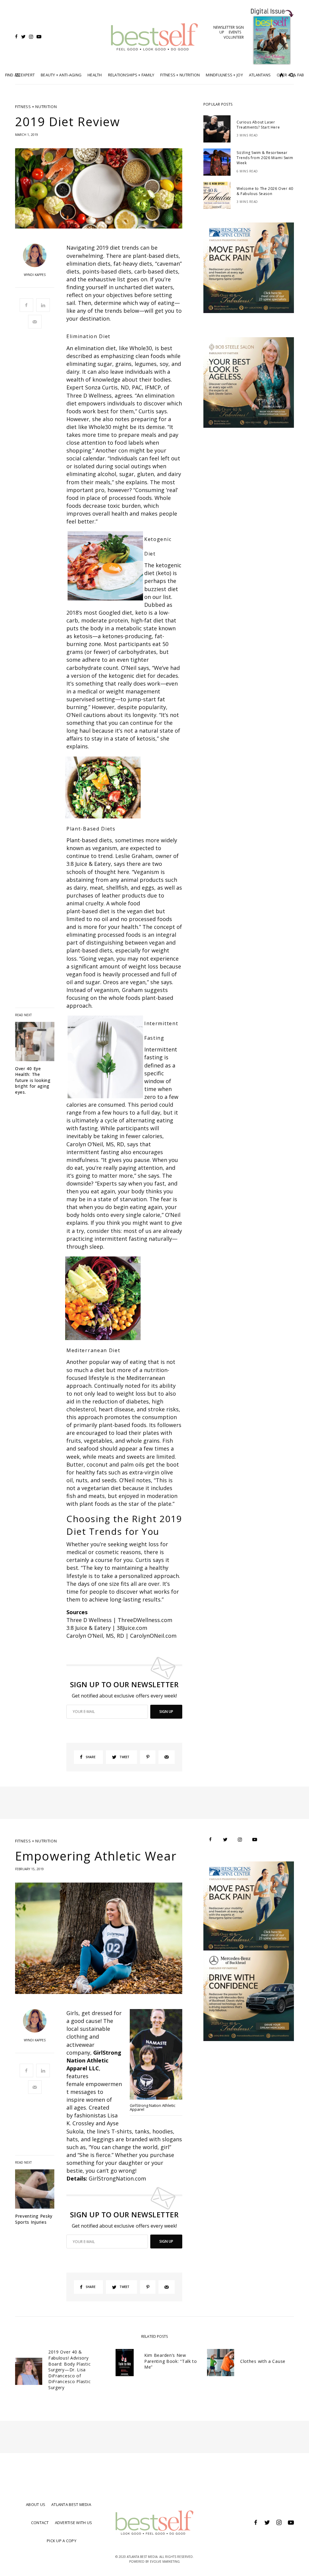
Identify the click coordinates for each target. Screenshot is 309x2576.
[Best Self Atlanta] (154, 37)
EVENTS (235, 32)
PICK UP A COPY (62, 2541)
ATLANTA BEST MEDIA (71, 2504)
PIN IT (108, 530)
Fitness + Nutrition (36, 107)
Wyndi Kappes (35, 275)
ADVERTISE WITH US (73, 2523)
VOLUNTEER (234, 37)
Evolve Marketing (165, 2562)
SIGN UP (166, 1712)
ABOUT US (36, 2504)
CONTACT (40, 2523)
